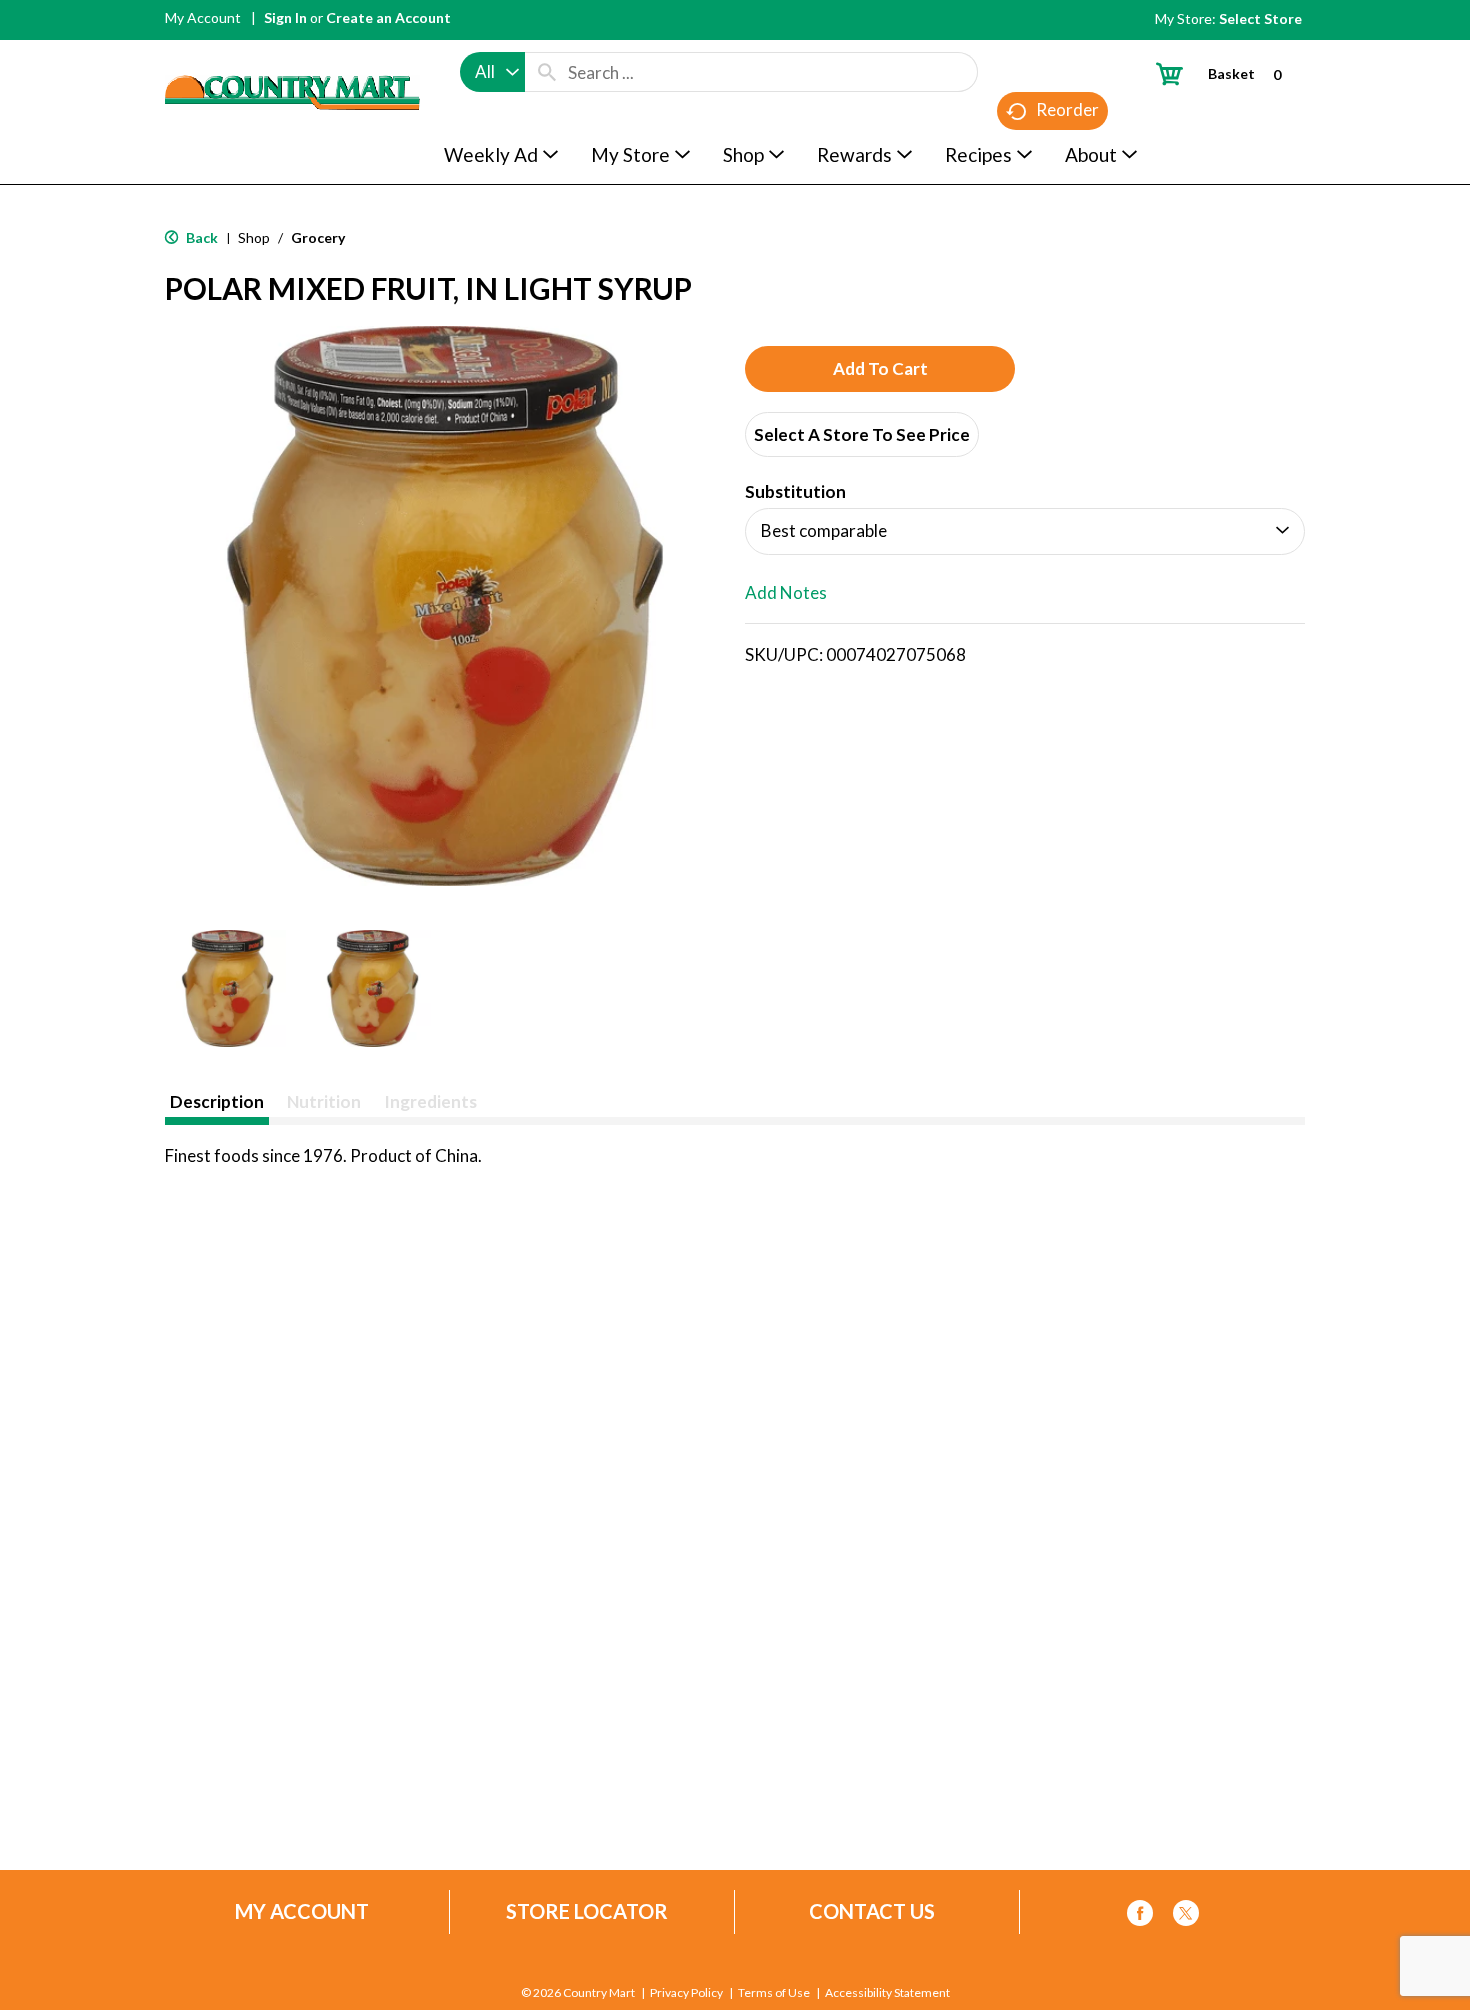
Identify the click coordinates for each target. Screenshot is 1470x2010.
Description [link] (217, 1101)
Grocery (318, 237)
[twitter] (1186, 1916)
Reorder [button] (1067, 109)
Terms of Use (774, 1993)
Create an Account (388, 17)
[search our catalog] (547, 72)
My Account (203, 17)
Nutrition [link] (324, 1101)
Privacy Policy (686, 1993)
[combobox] (492, 72)
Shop (254, 237)
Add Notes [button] (786, 592)
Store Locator (587, 1911)
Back (200, 237)
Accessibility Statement (887, 1993)
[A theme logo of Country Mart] (292, 55)
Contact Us (872, 1911)
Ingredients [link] (430, 1101)
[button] (227, 988)
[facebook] (1140, 1916)
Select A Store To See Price (862, 434)
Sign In (285, 17)
